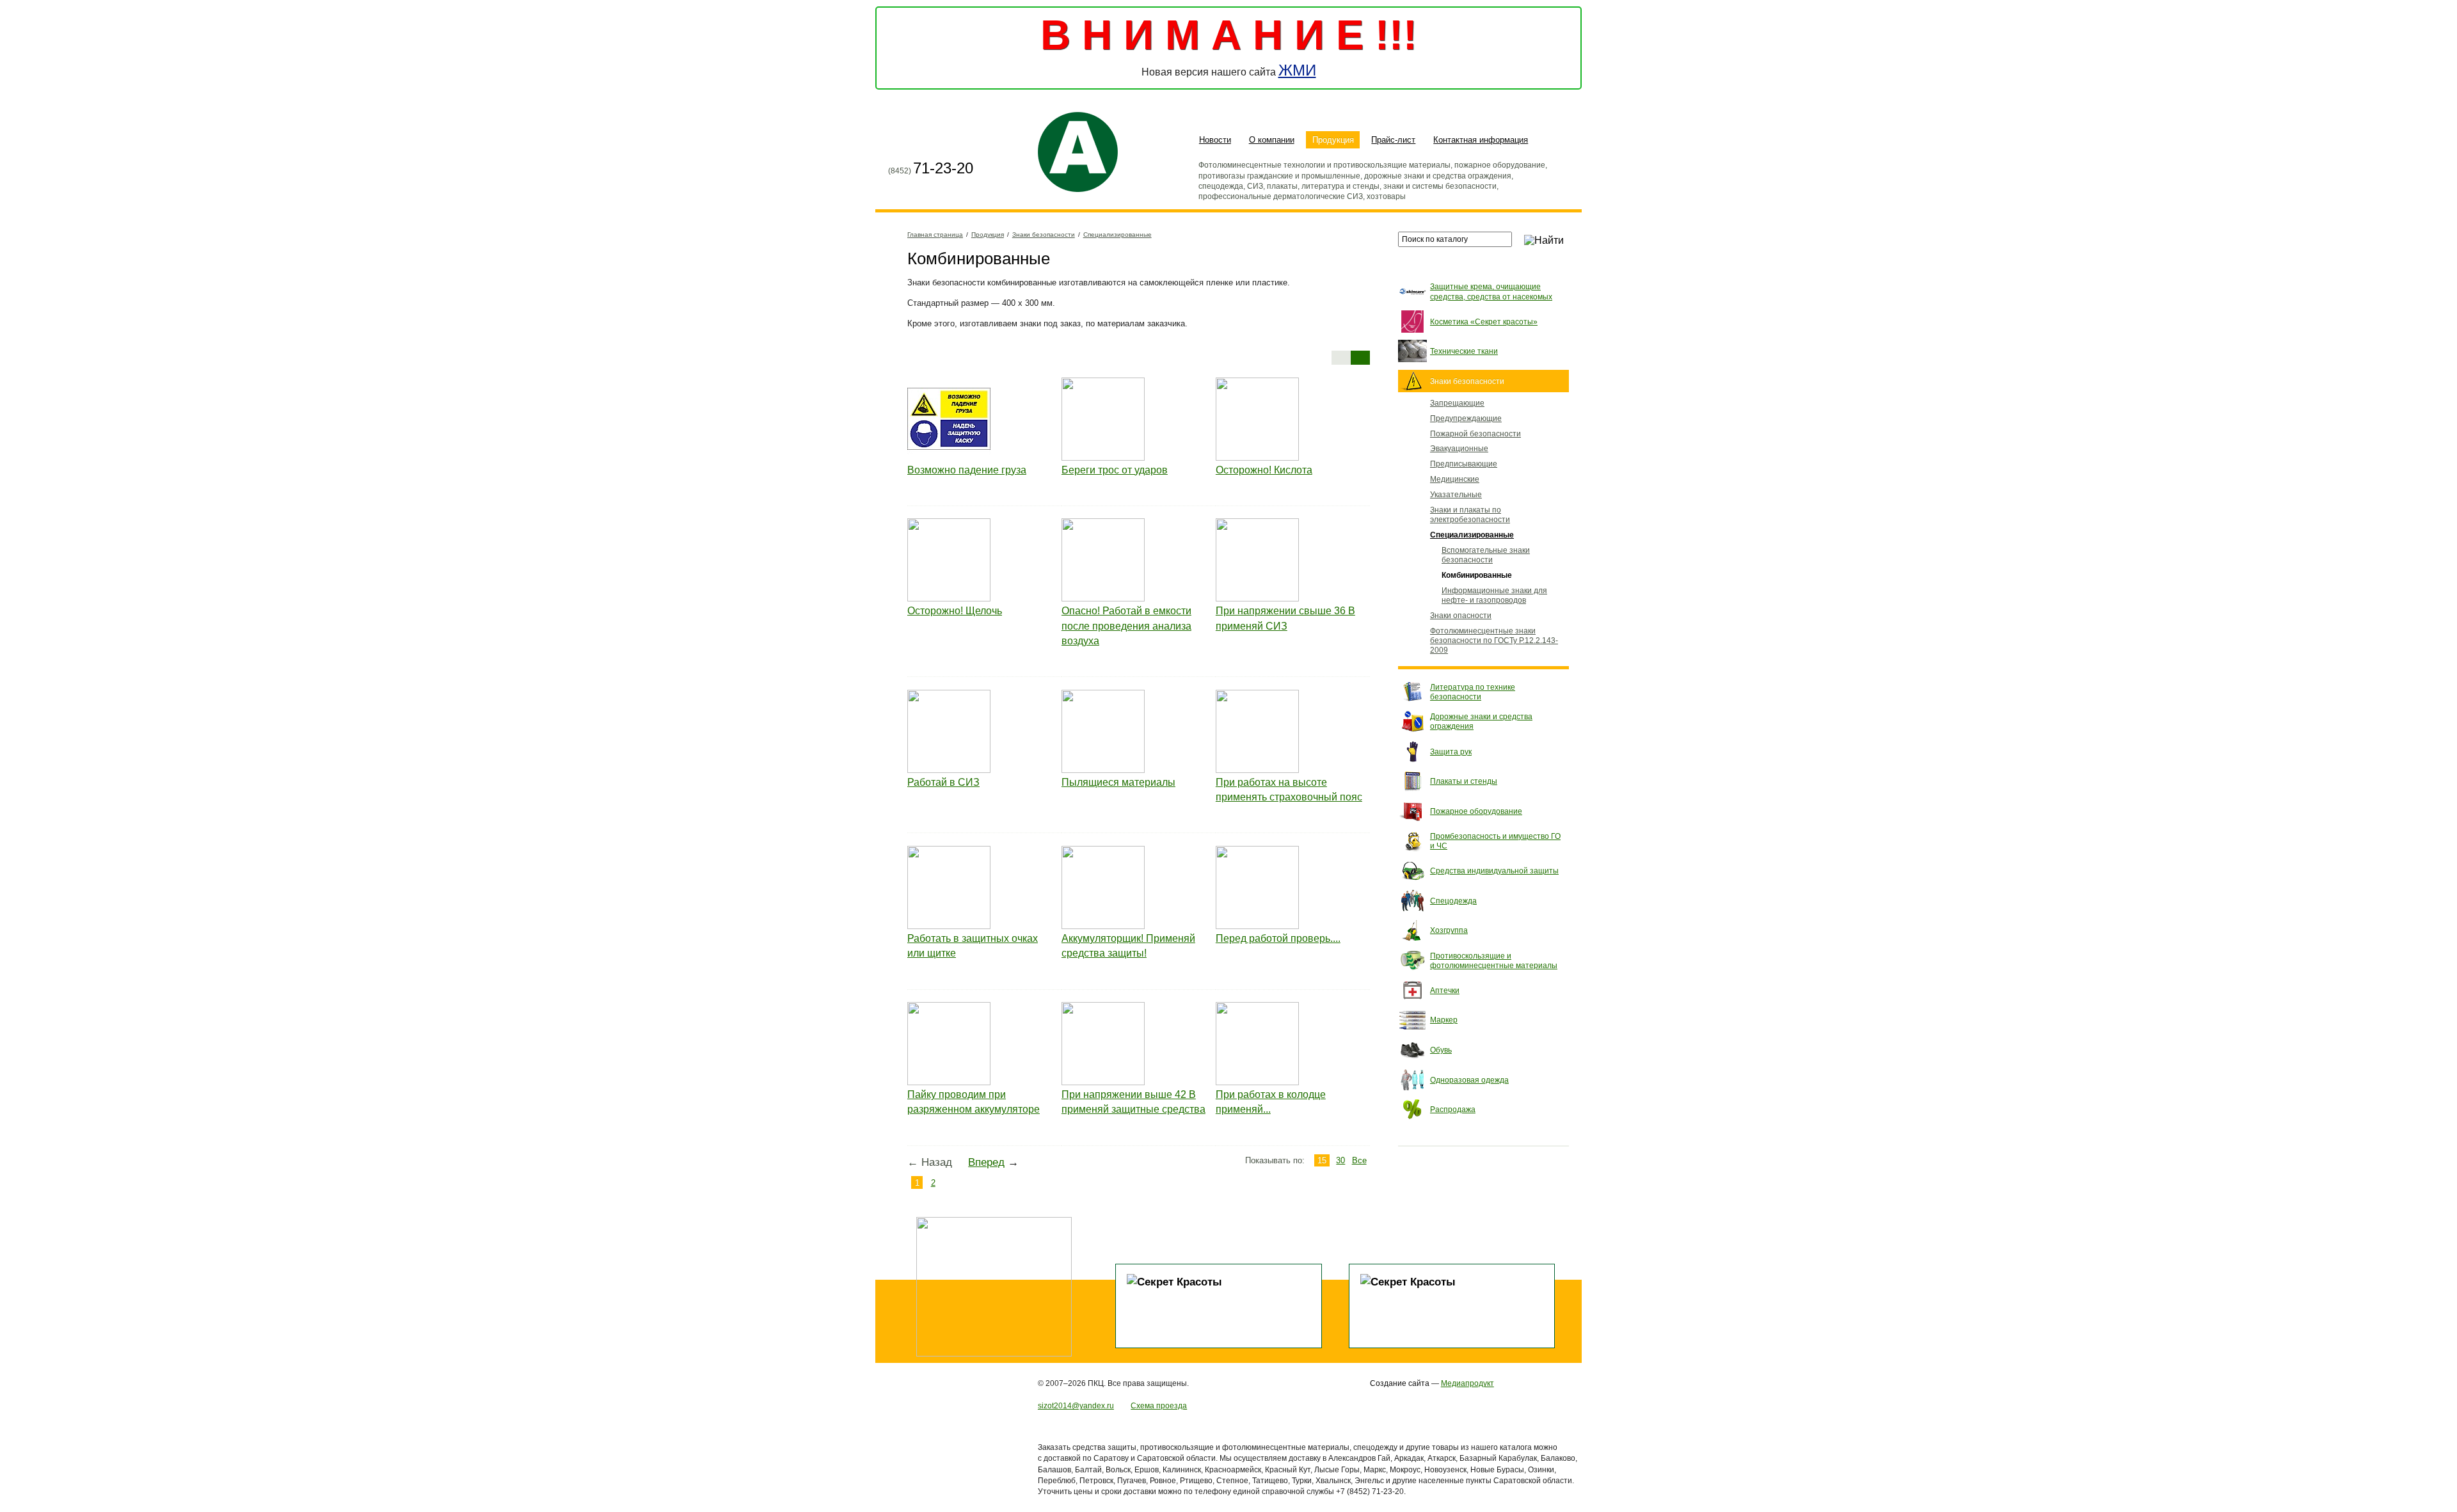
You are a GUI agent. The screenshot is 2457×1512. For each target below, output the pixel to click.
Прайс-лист (1393, 140)
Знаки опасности (1461, 615)
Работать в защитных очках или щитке (973, 946)
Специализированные (1117, 235)
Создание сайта (1400, 1383)
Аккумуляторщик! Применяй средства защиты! (1128, 946)
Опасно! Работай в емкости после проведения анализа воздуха (1126, 626)
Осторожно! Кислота (1264, 470)
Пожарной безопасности (1475, 434)
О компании (1272, 140)
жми (1297, 70)
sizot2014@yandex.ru (1076, 1405)
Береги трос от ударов (1115, 470)
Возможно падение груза (967, 470)
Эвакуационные (1459, 448)
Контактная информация (1481, 140)
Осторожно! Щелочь (955, 611)
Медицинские (1455, 479)
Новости (1215, 140)
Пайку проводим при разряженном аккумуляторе (974, 1102)
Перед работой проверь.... (1278, 938)
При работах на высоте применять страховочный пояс (1289, 790)
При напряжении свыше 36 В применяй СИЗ (1285, 618)
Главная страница (898, 141)
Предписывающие (1464, 464)
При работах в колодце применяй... (1271, 1102)
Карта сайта (922, 141)
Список (1341, 358)
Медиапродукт (1467, 1383)
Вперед (986, 1162)
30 (1340, 1160)
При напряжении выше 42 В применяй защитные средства (1133, 1102)
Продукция (1333, 140)
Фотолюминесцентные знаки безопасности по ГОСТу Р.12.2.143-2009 (1494, 640)
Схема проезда (1159, 1405)
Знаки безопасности (1044, 235)
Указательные (1456, 494)
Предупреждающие (1466, 418)
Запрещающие (1457, 403)
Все (1359, 1160)
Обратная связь (946, 141)
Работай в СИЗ (943, 782)
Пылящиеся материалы (1118, 782)
